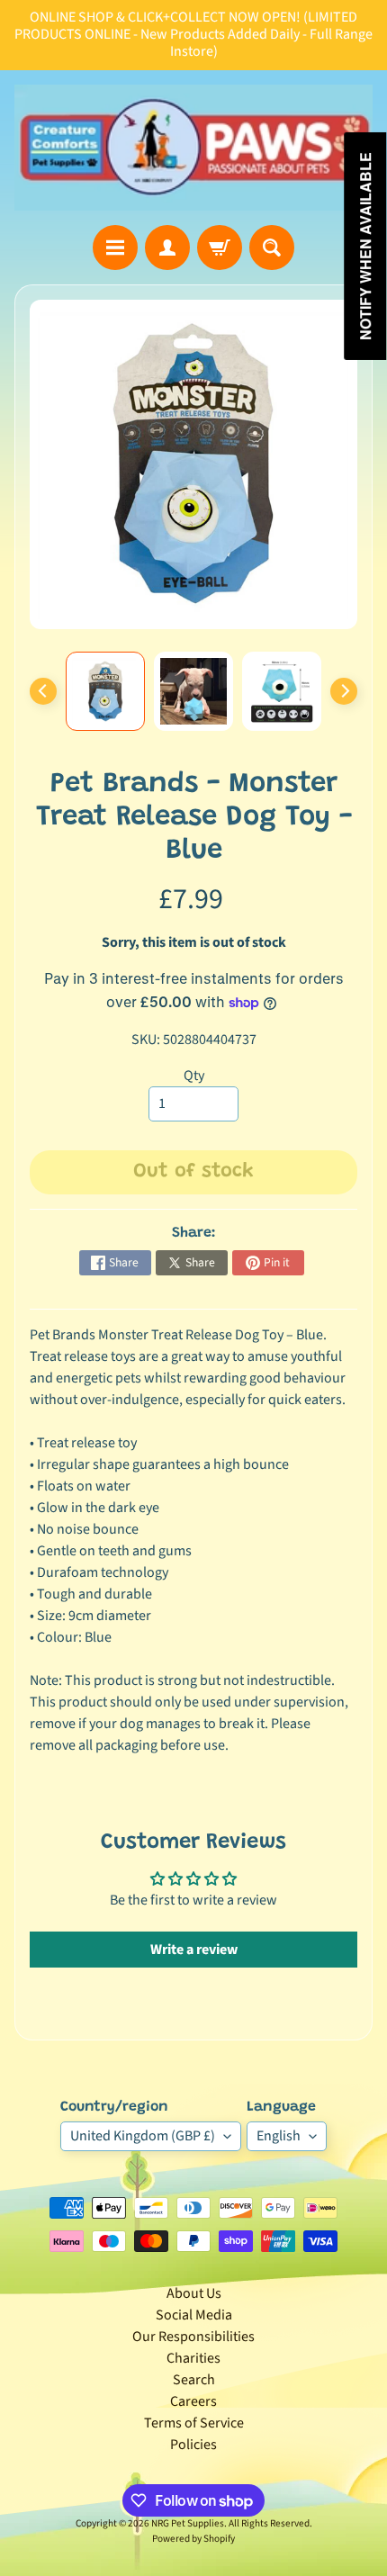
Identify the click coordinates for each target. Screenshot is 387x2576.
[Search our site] (272, 248)
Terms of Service (194, 2423)
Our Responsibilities (193, 2337)
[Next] (344, 691)
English (279, 2136)
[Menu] (115, 248)
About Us (194, 2293)
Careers (193, 2401)
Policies (193, 2445)
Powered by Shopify (193, 2539)
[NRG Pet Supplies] (193, 148)
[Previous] (43, 691)
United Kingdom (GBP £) (143, 2136)
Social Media (194, 2315)
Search (194, 2380)
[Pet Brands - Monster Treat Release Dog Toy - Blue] (105, 691)
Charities (193, 2358)
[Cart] (220, 248)
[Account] (167, 248)
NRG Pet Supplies (188, 2523)
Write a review (194, 1950)
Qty (194, 1076)
